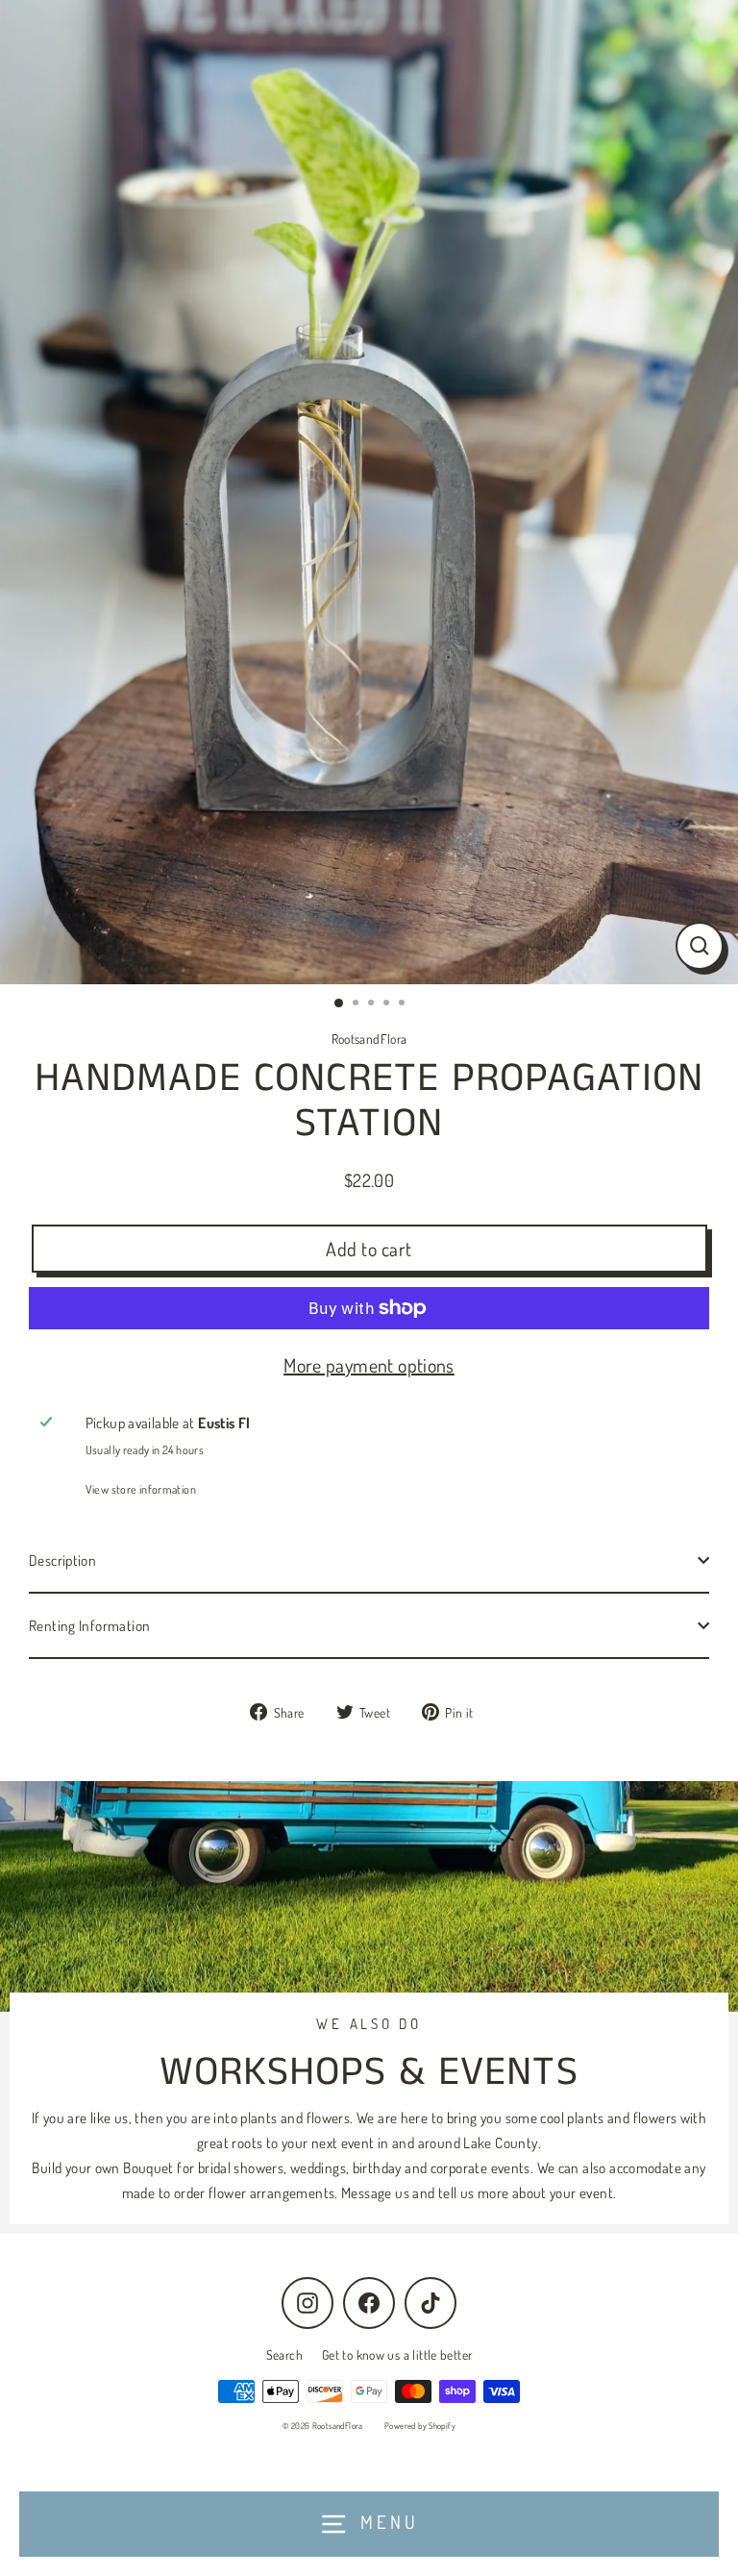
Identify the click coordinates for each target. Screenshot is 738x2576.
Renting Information (89, 1625)
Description (62, 1560)
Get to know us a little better (397, 2354)
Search (284, 2354)
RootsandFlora (369, 1039)
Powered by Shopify (420, 2426)
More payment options (369, 1365)
